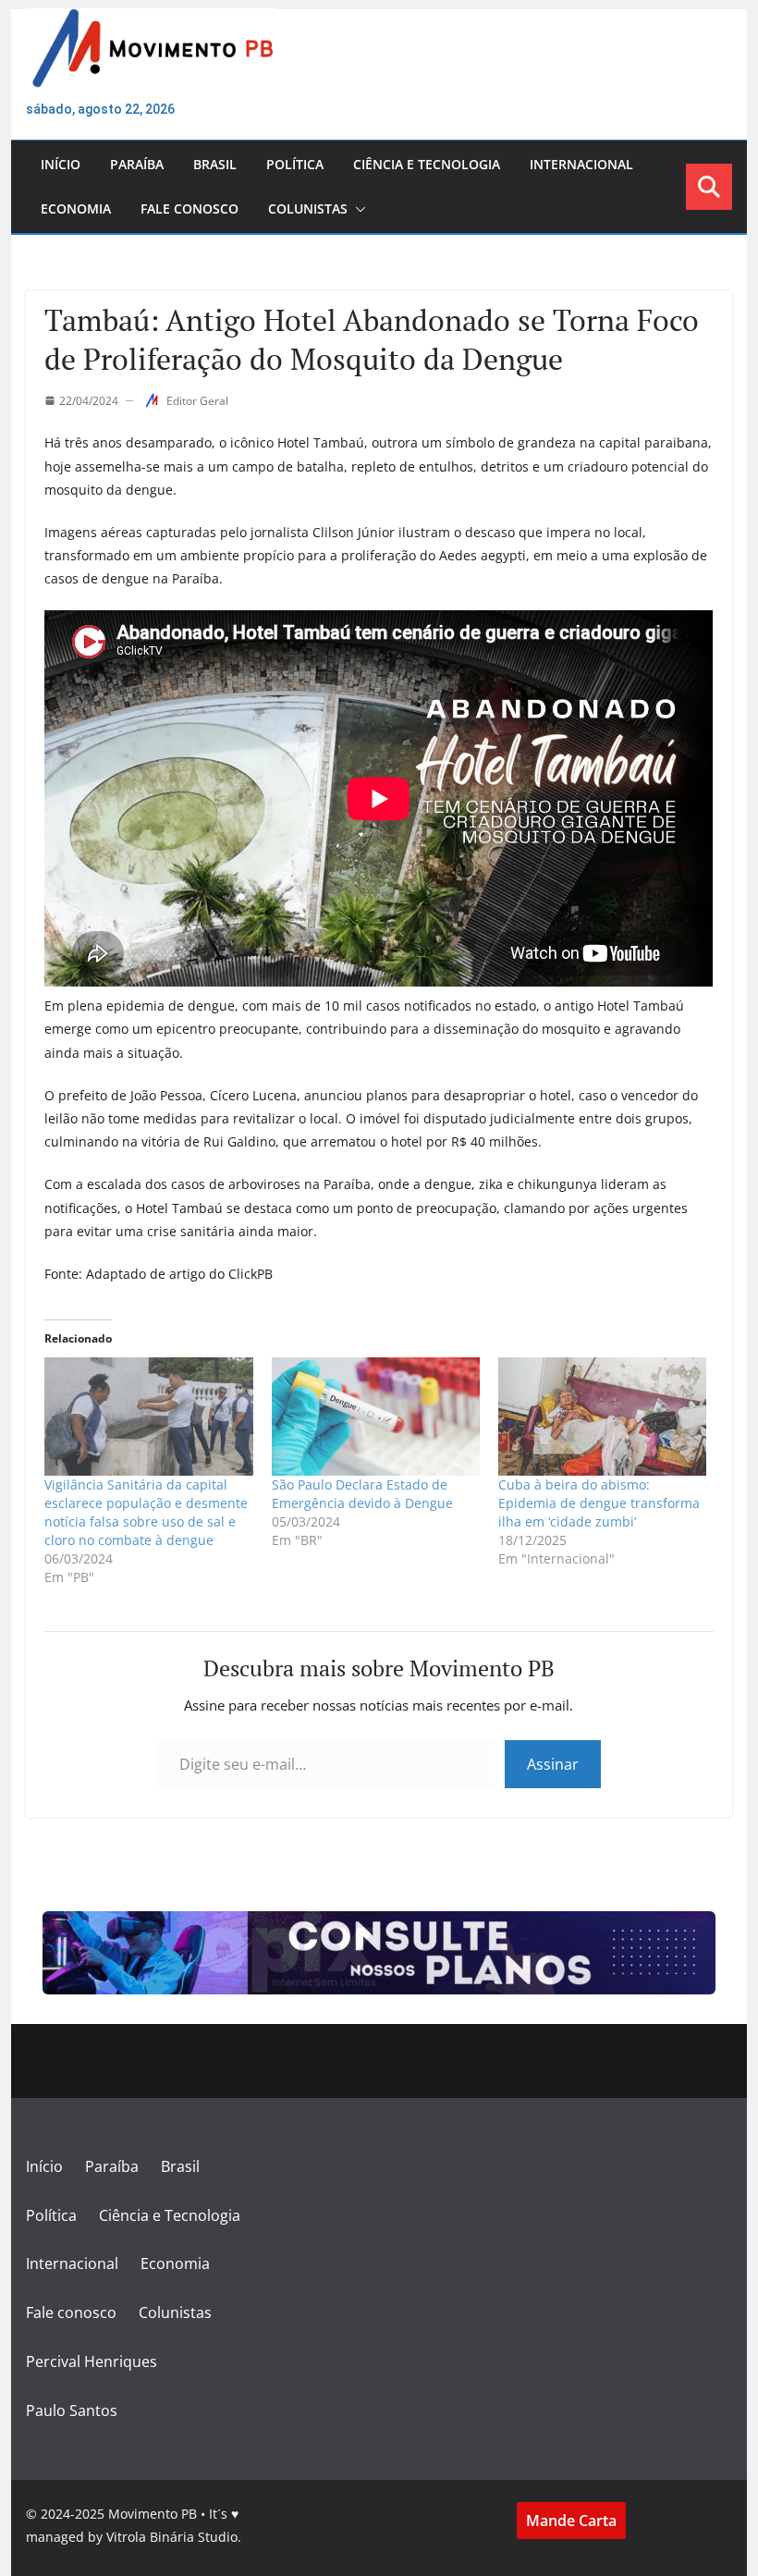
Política (295, 164)
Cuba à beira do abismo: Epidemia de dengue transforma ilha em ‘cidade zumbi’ (599, 1503)
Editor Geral (197, 401)
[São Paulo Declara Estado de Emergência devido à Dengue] (376, 1417)
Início (61, 164)
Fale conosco (189, 209)
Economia (76, 209)
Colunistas (308, 209)
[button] (357, 209)
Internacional (581, 164)
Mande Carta (571, 2521)
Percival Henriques (92, 2361)
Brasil (215, 164)
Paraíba (137, 164)
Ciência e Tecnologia (427, 164)
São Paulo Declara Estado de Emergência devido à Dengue (362, 1494)
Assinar (553, 1764)
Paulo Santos (72, 2410)
